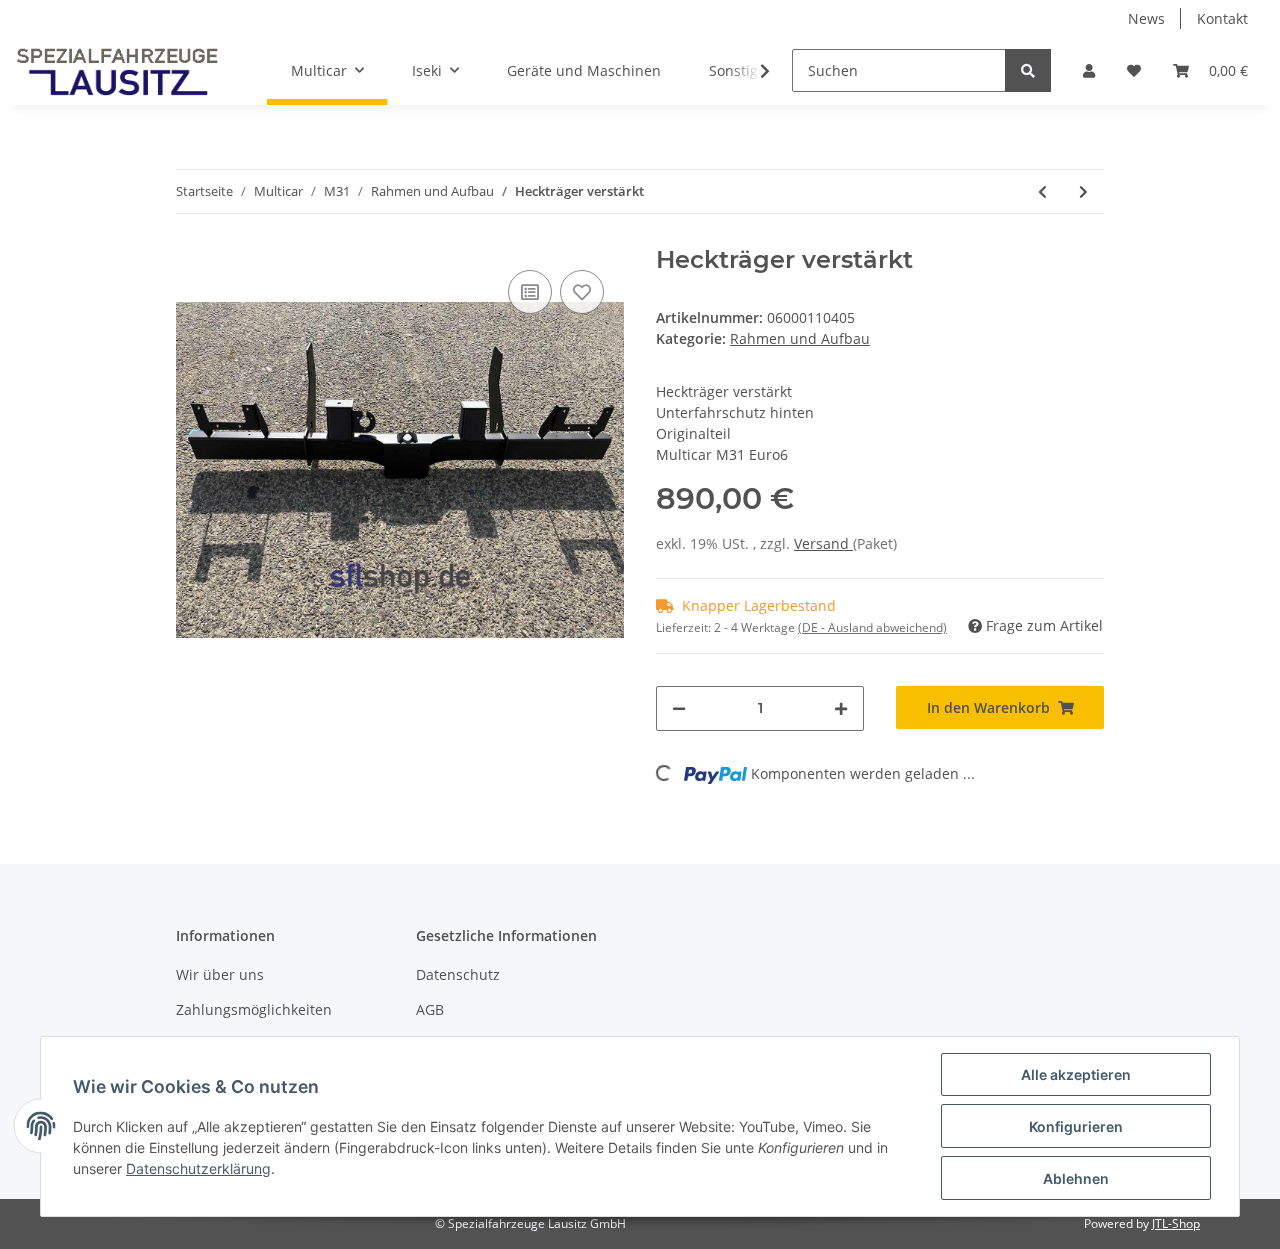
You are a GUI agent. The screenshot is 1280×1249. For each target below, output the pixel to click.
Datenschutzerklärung (198, 1168)
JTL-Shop (1176, 1223)
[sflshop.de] (117, 71)
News (1146, 18)
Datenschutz (458, 974)
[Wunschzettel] (1134, 70)
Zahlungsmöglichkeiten (254, 1009)
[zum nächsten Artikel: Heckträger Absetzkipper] (1083, 191)
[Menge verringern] (679, 708)
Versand (823, 543)
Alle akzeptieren (1076, 1074)
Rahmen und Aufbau (800, 338)
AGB (430, 1009)
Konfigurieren (1076, 1126)
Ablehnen (1076, 1178)
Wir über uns (220, 974)
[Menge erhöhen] (841, 708)
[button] (1089, 70)
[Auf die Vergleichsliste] (530, 292)
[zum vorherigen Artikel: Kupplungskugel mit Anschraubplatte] (1042, 191)
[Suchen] (1028, 70)
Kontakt (1222, 18)
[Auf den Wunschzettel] (582, 292)
